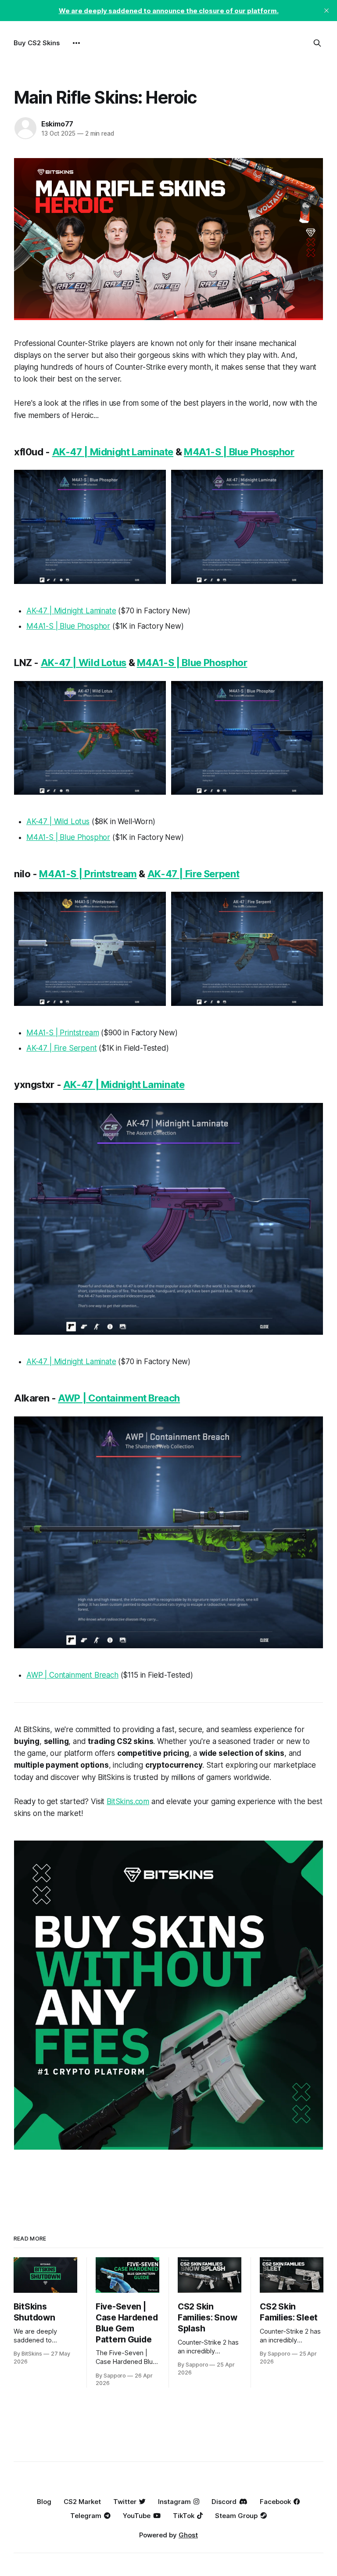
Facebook (275, 2502)
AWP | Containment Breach (119, 1398)
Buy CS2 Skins (37, 43)
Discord (224, 2502)
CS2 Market (82, 2502)
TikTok (184, 2516)
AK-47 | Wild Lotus (84, 663)
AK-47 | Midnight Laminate (113, 452)
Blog (44, 2502)
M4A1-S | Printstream (88, 874)
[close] (326, 11)
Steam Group (236, 2516)
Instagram (174, 2502)
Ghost (188, 2535)
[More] (76, 43)
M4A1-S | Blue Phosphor (239, 452)
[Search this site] (317, 43)
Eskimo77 (57, 124)
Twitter (125, 2502)
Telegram (86, 2516)
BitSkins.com (128, 1801)
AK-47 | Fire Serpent (194, 874)
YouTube (137, 2516)
